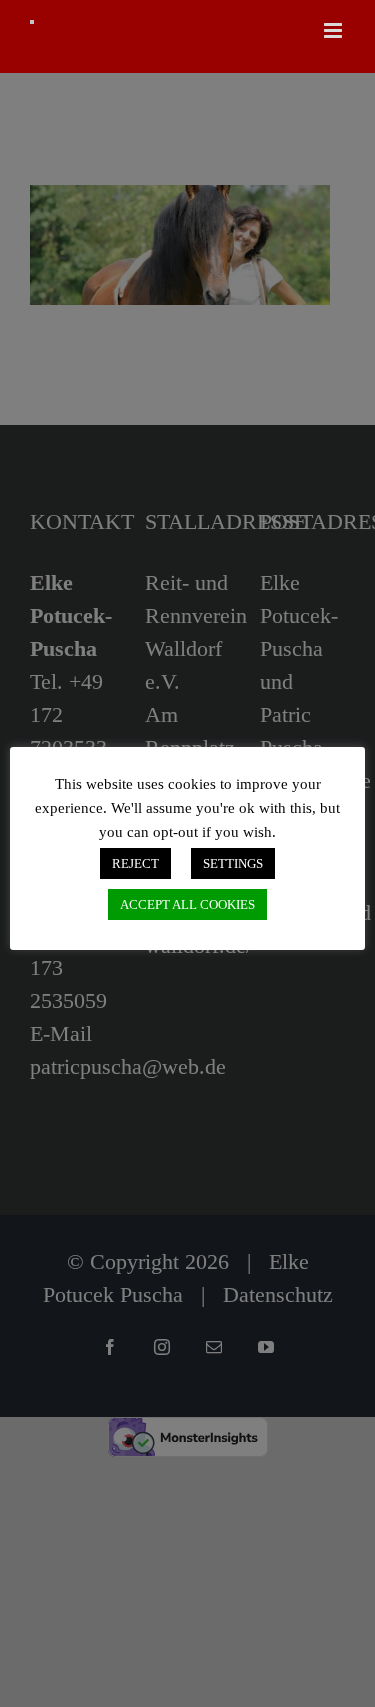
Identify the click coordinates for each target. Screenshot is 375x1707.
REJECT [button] (135, 863)
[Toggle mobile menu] (334, 30)
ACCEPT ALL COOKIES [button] (187, 904)
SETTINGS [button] (233, 863)
